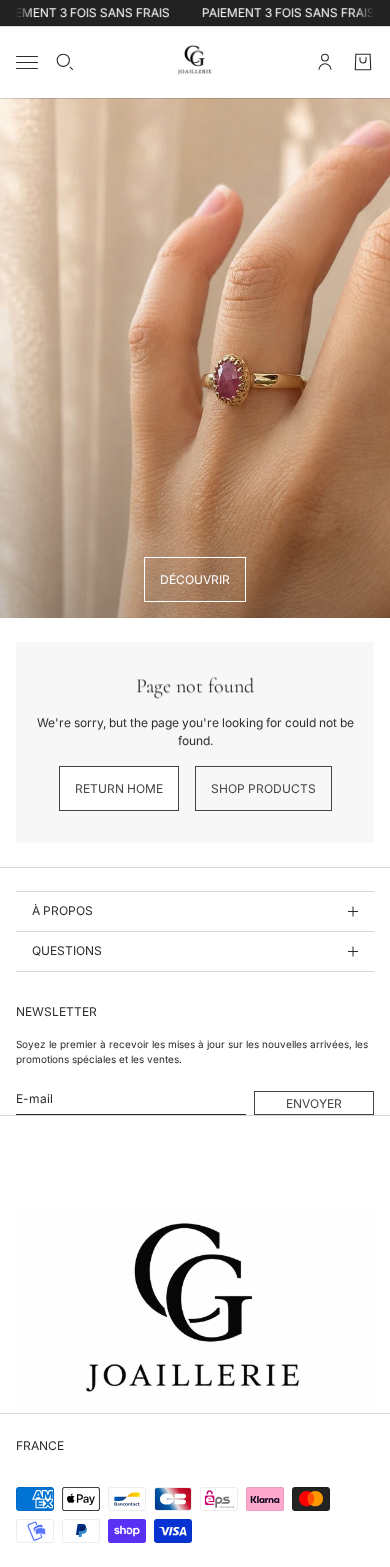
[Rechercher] (65, 62)
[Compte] (325, 62)
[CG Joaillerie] (195, 62)
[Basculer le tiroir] (27, 62)
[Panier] (363, 62)
